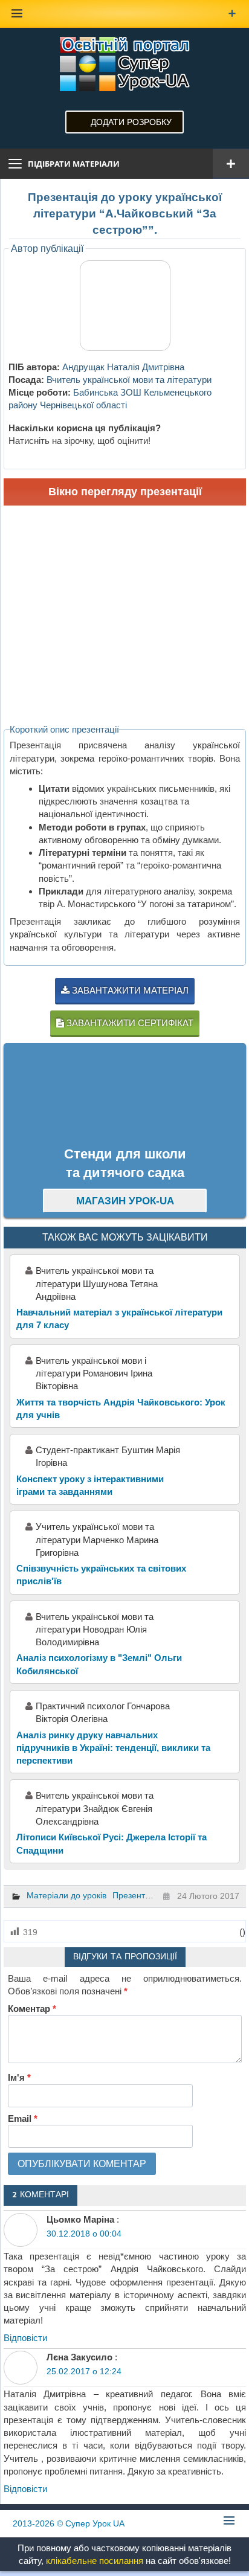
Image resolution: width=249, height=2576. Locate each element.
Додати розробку (131, 122)
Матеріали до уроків (66, 1895)
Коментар (32, 2009)
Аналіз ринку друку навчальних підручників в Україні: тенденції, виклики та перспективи (113, 1748)
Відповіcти (25, 2338)
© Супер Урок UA (69, 2523)
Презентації (136, 1895)
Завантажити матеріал (129, 990)
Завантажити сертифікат (129, 1023)
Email (23, 2118)
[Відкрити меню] (231, 164)
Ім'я (19, 2077)
